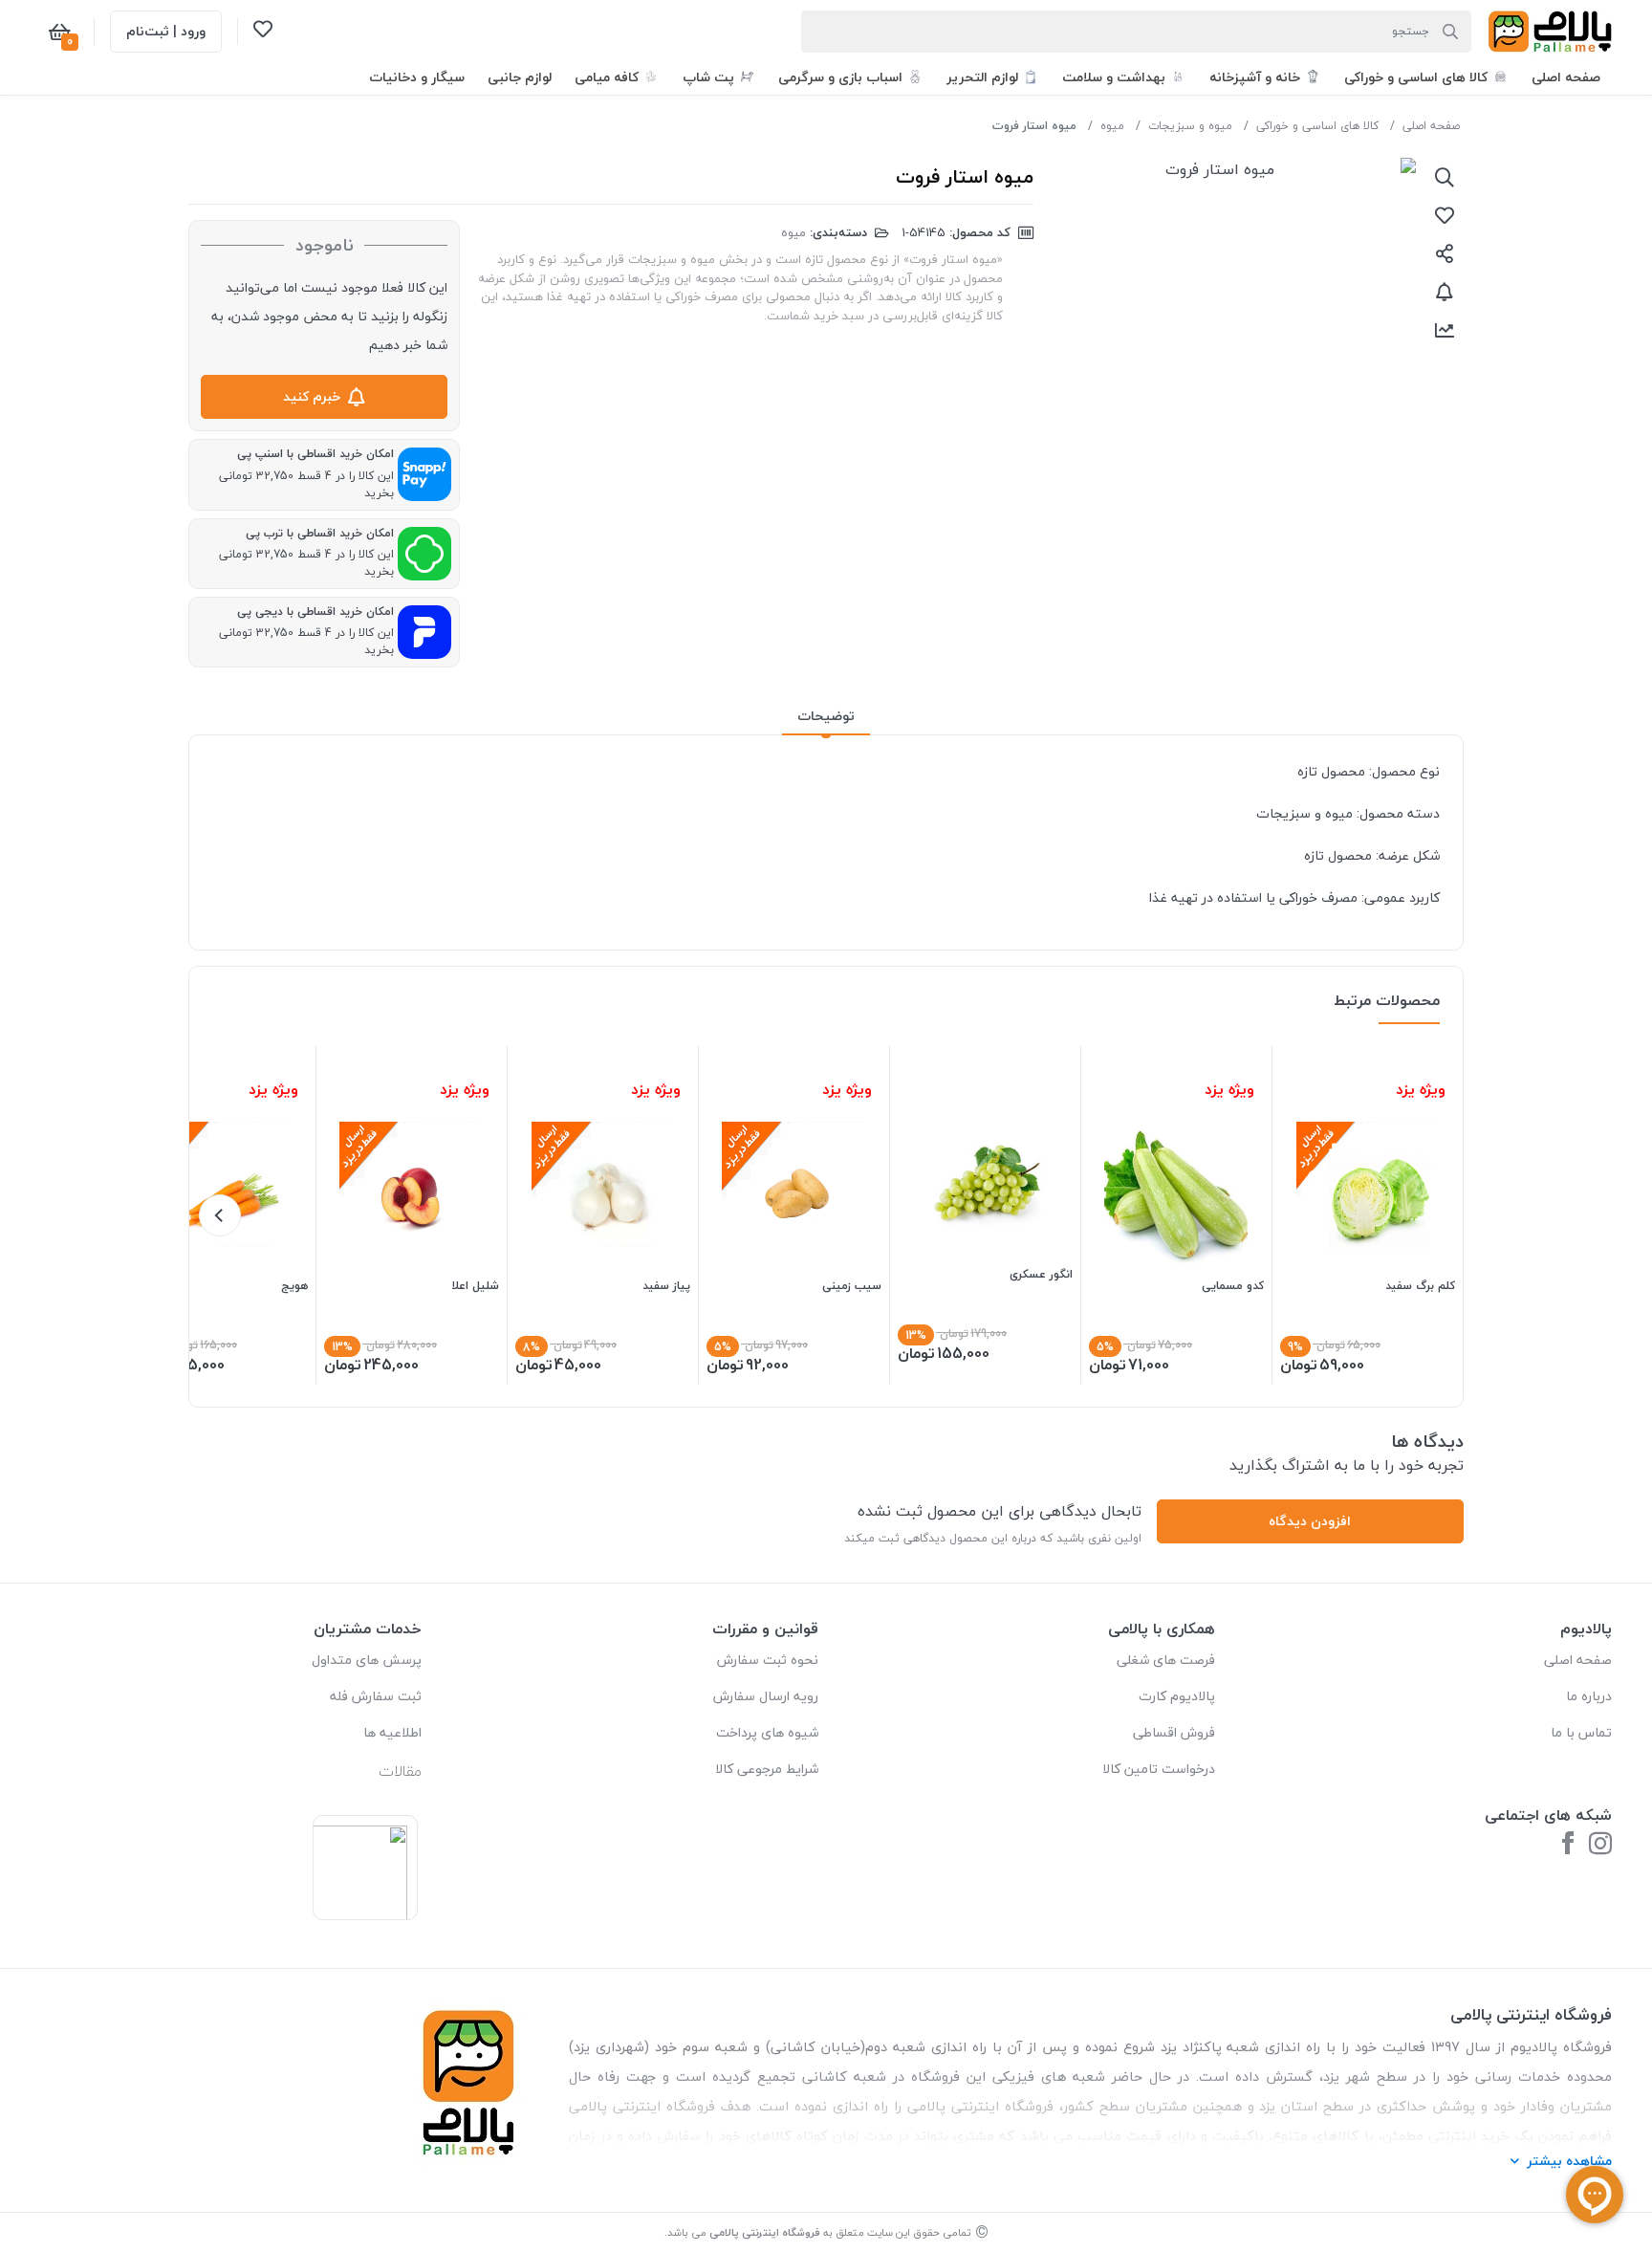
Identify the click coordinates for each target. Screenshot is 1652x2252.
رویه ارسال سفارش (766, 1696)
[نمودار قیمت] (1445, 330)
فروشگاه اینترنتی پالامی (765, 2232)
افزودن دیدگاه (1310, 1521)
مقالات (400, 1771)
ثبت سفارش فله (376, 1696)
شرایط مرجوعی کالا (767, 1769)
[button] (1566, 77)
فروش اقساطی (1174, 1732)
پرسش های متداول (367, 1660)
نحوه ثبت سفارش (768, 1660)
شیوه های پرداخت (767, 1732)
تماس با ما (1581, 1732)
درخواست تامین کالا (1159, 1769)
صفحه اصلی (1431, 126)
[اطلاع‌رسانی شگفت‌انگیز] (1445, 292)
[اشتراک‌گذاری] (1445, 253)
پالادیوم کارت (1177, 1696)
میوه (1112, 126)
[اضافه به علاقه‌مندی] (1445, 215)
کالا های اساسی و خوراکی (1317, 126)
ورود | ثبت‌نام (166, 31)
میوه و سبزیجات (1190, 126)
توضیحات (826, 716)
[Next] (220, 1215)
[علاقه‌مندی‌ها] (263, 33)
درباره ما (1589, 1696)
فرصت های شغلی (1166, 1660)
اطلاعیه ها (392, 1732)
